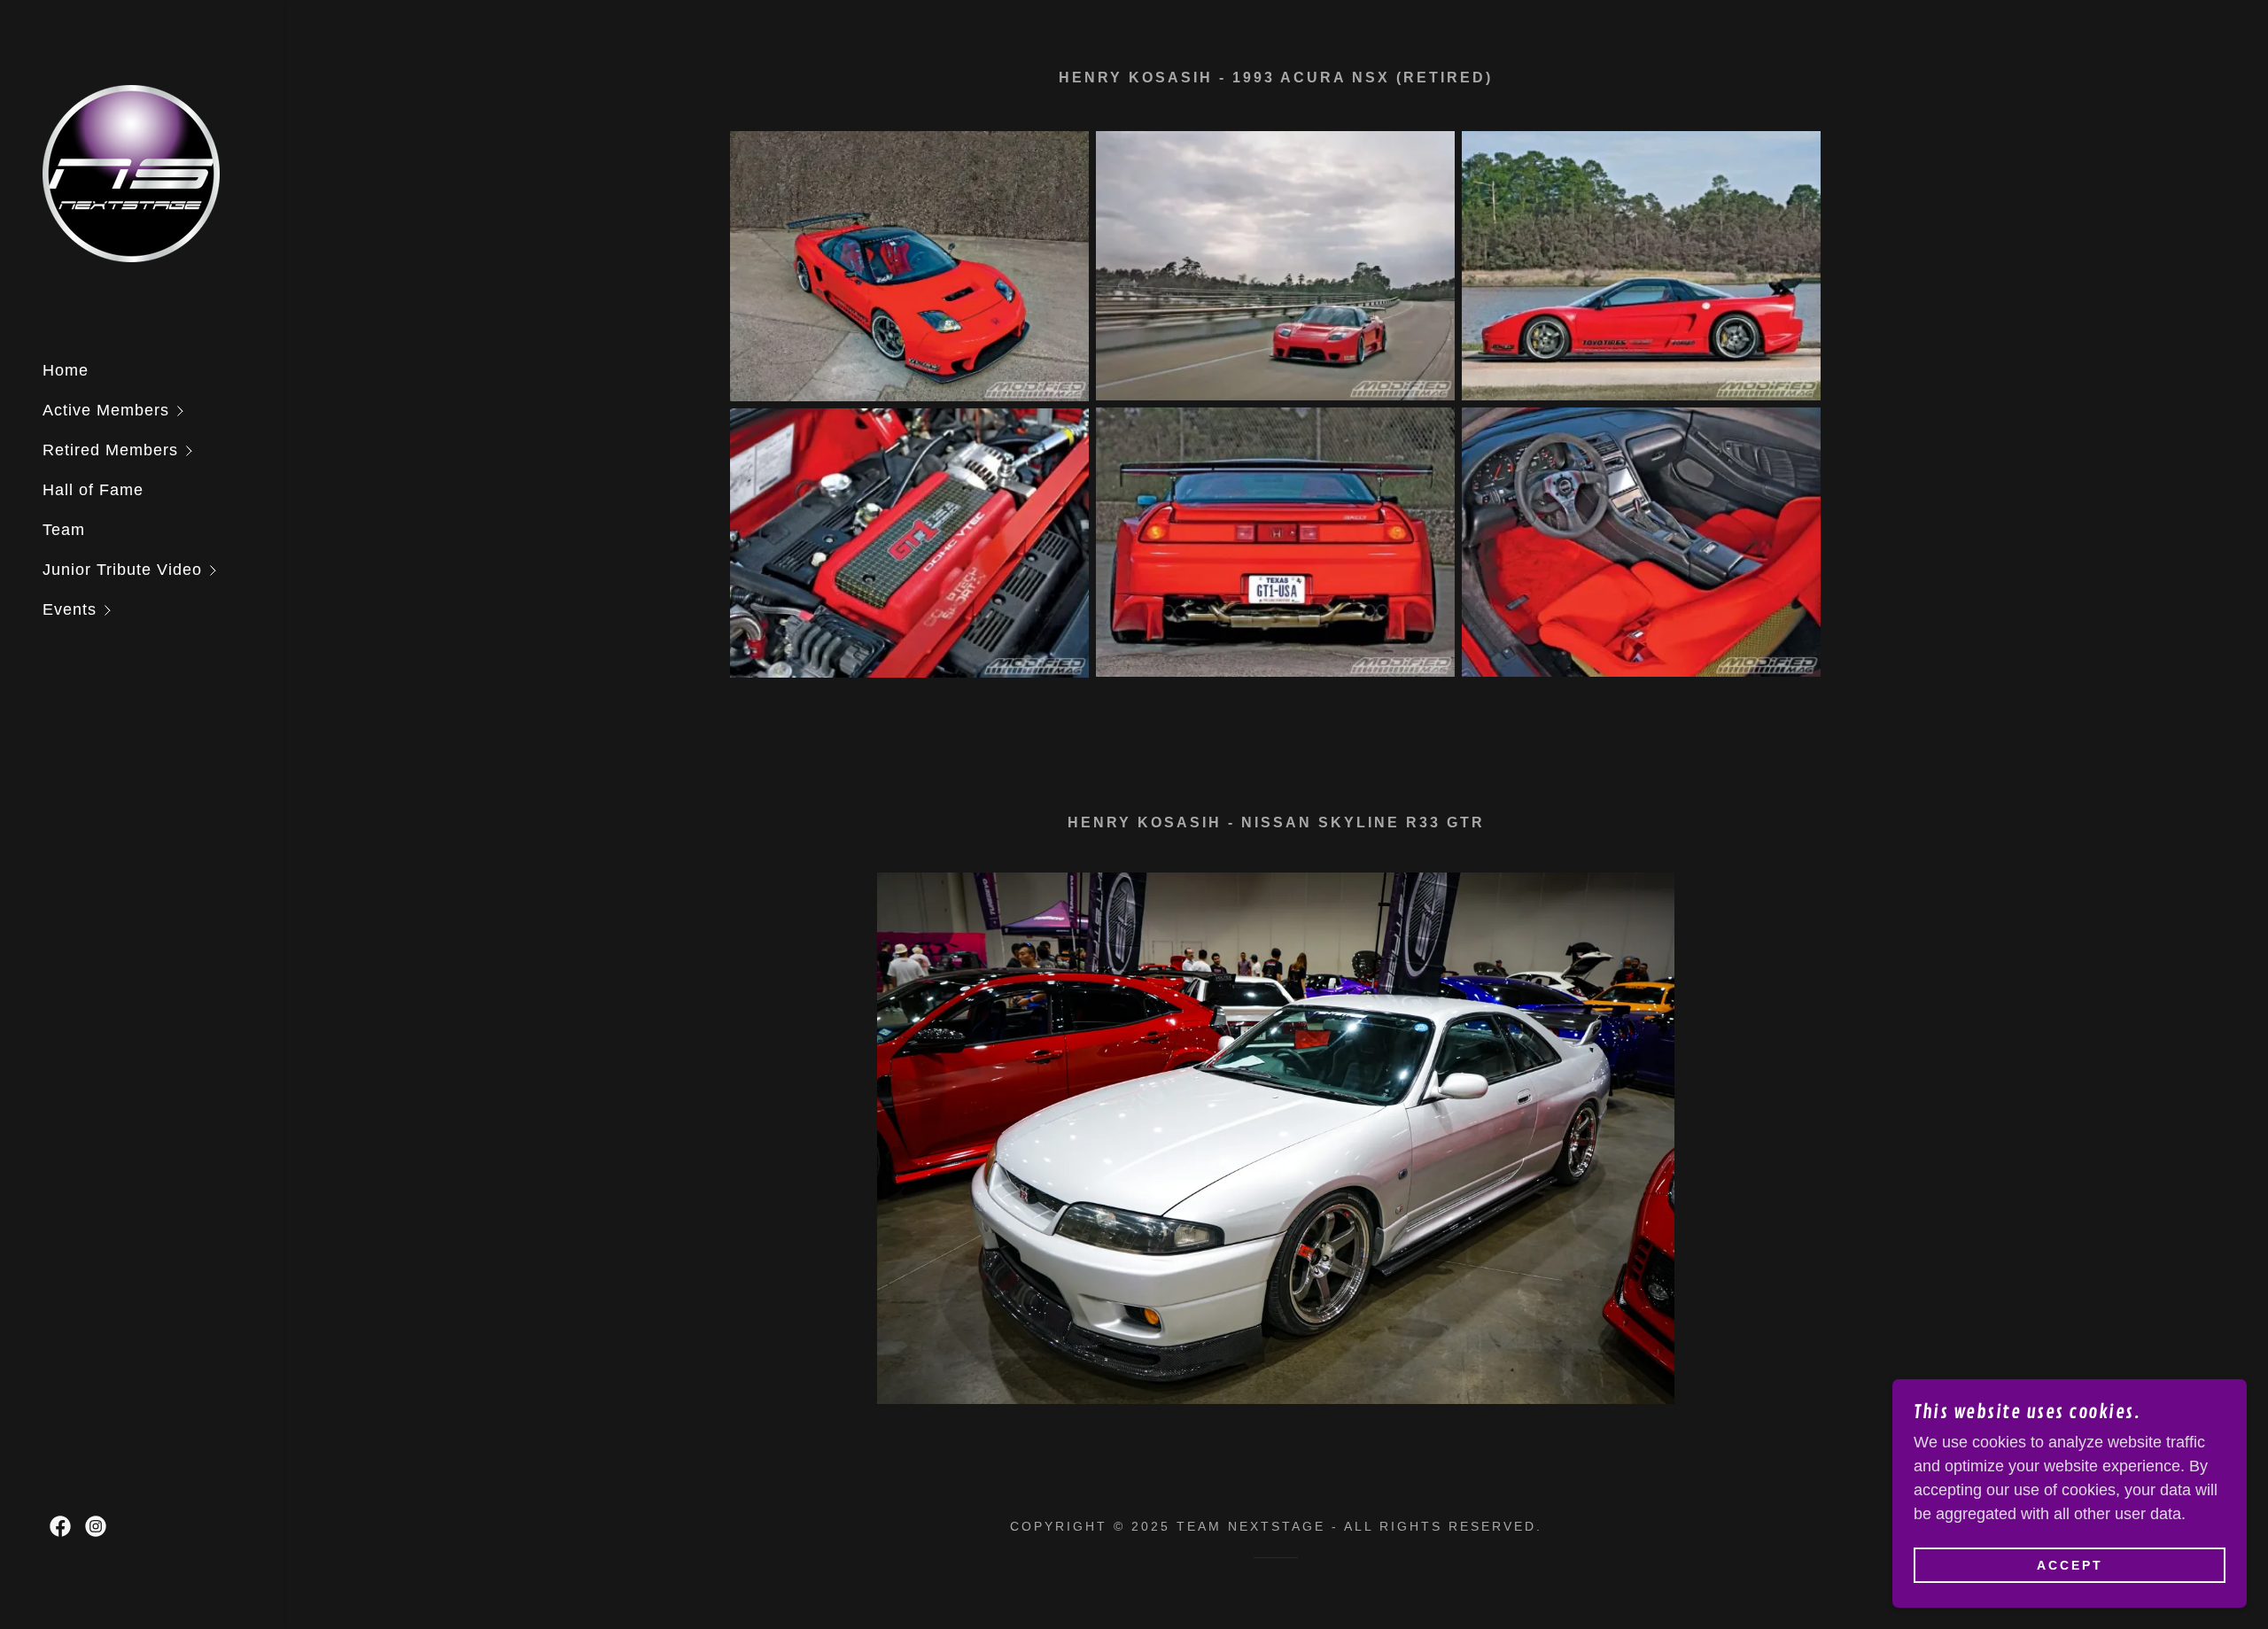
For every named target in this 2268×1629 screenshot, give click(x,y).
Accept (2070, 1565)
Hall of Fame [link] (93, 490)
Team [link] (64, 530)
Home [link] (66, 370)
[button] (163, 411)
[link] (131, 173)
